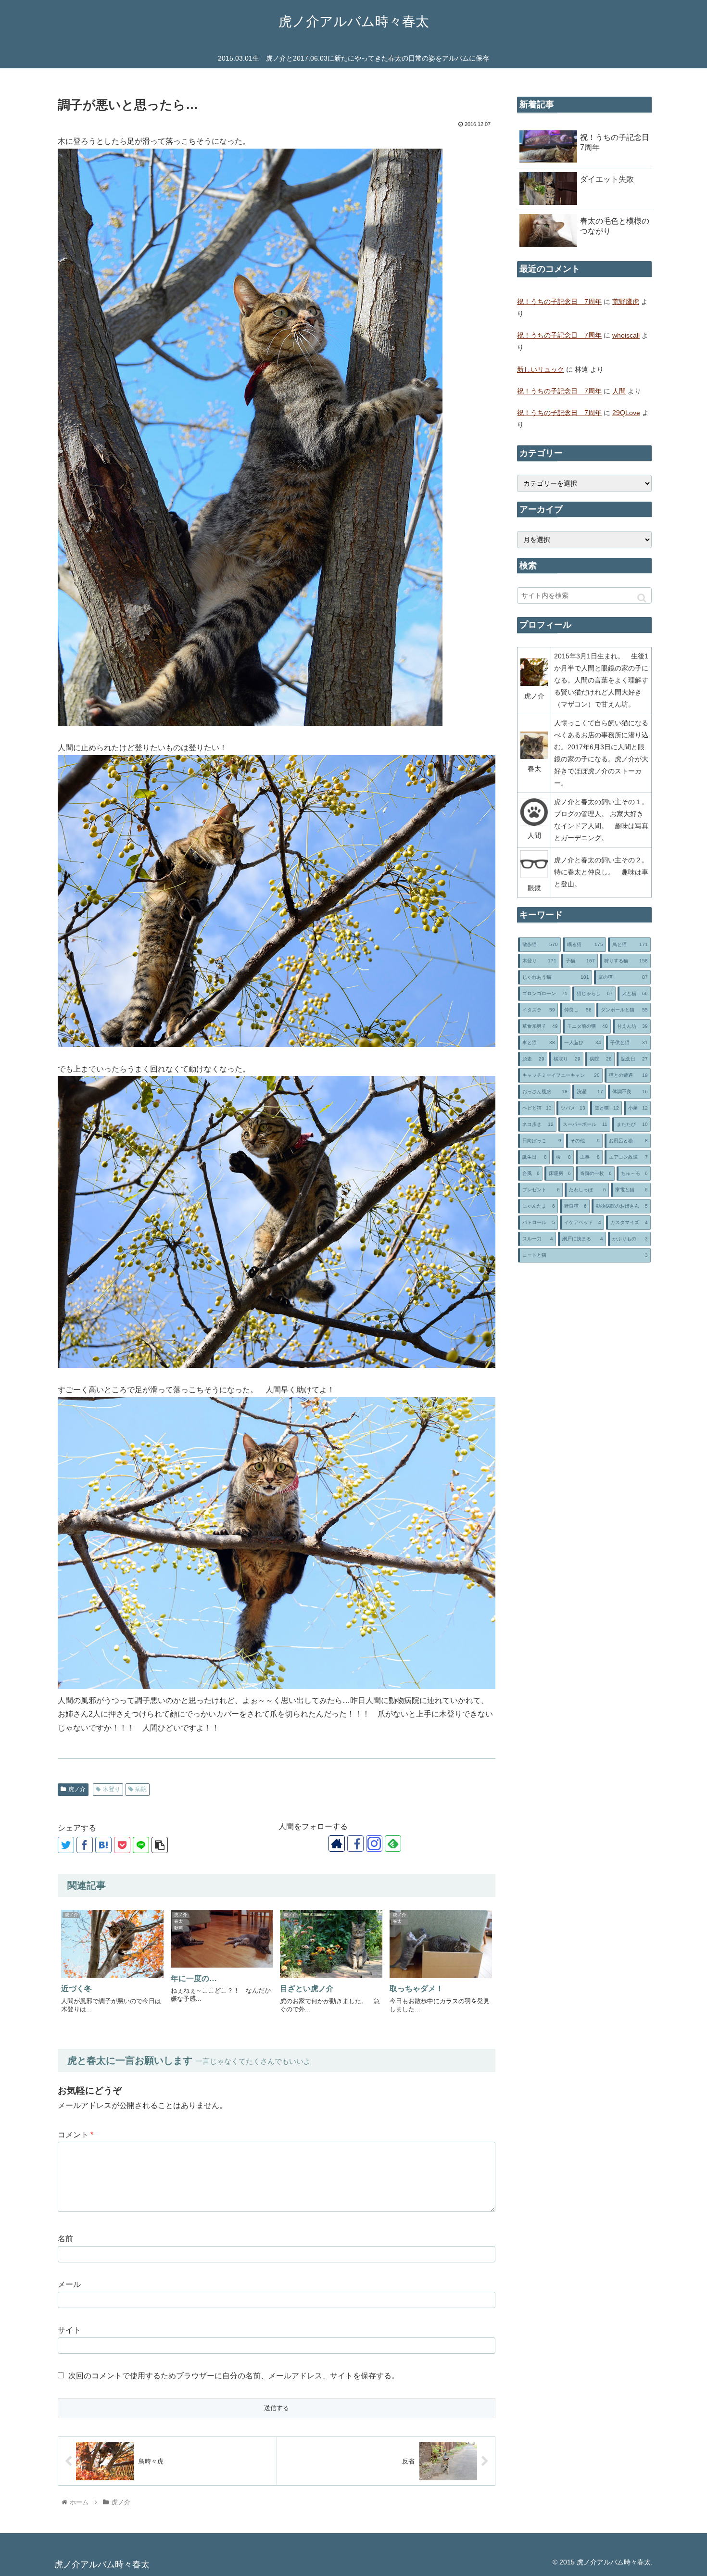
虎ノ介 (77, 1789)
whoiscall (626, 335)
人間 (619, 391)
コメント (76, 2135)
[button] (642, 598)
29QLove (626, 413)
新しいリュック (541, 369)
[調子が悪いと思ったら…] (103, 1845)
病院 (141, 1789)
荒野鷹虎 (626, 302)
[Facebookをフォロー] (355, 1844)
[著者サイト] (337, 1844)
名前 (65, 2239)
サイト (69, 2330)
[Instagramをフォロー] (374, 1844)
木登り (112, 1789)
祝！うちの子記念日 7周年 (559, 302)
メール (69, 2284)
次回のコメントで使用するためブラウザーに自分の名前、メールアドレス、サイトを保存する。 (234, 2376)
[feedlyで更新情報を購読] (393, 1844)
